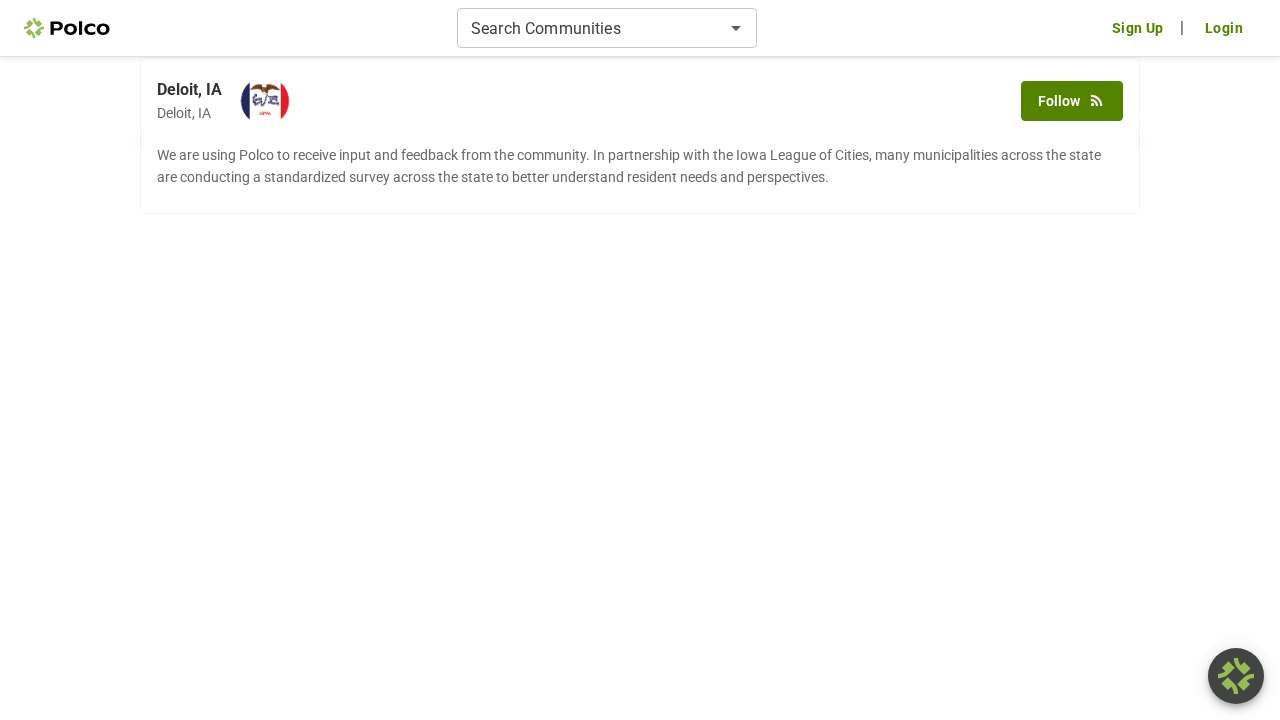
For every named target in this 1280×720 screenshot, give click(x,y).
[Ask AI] (1236, 676)
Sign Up (1138, 28)
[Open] (736, 28)
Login (1224, 28)
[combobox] (590, 28)
